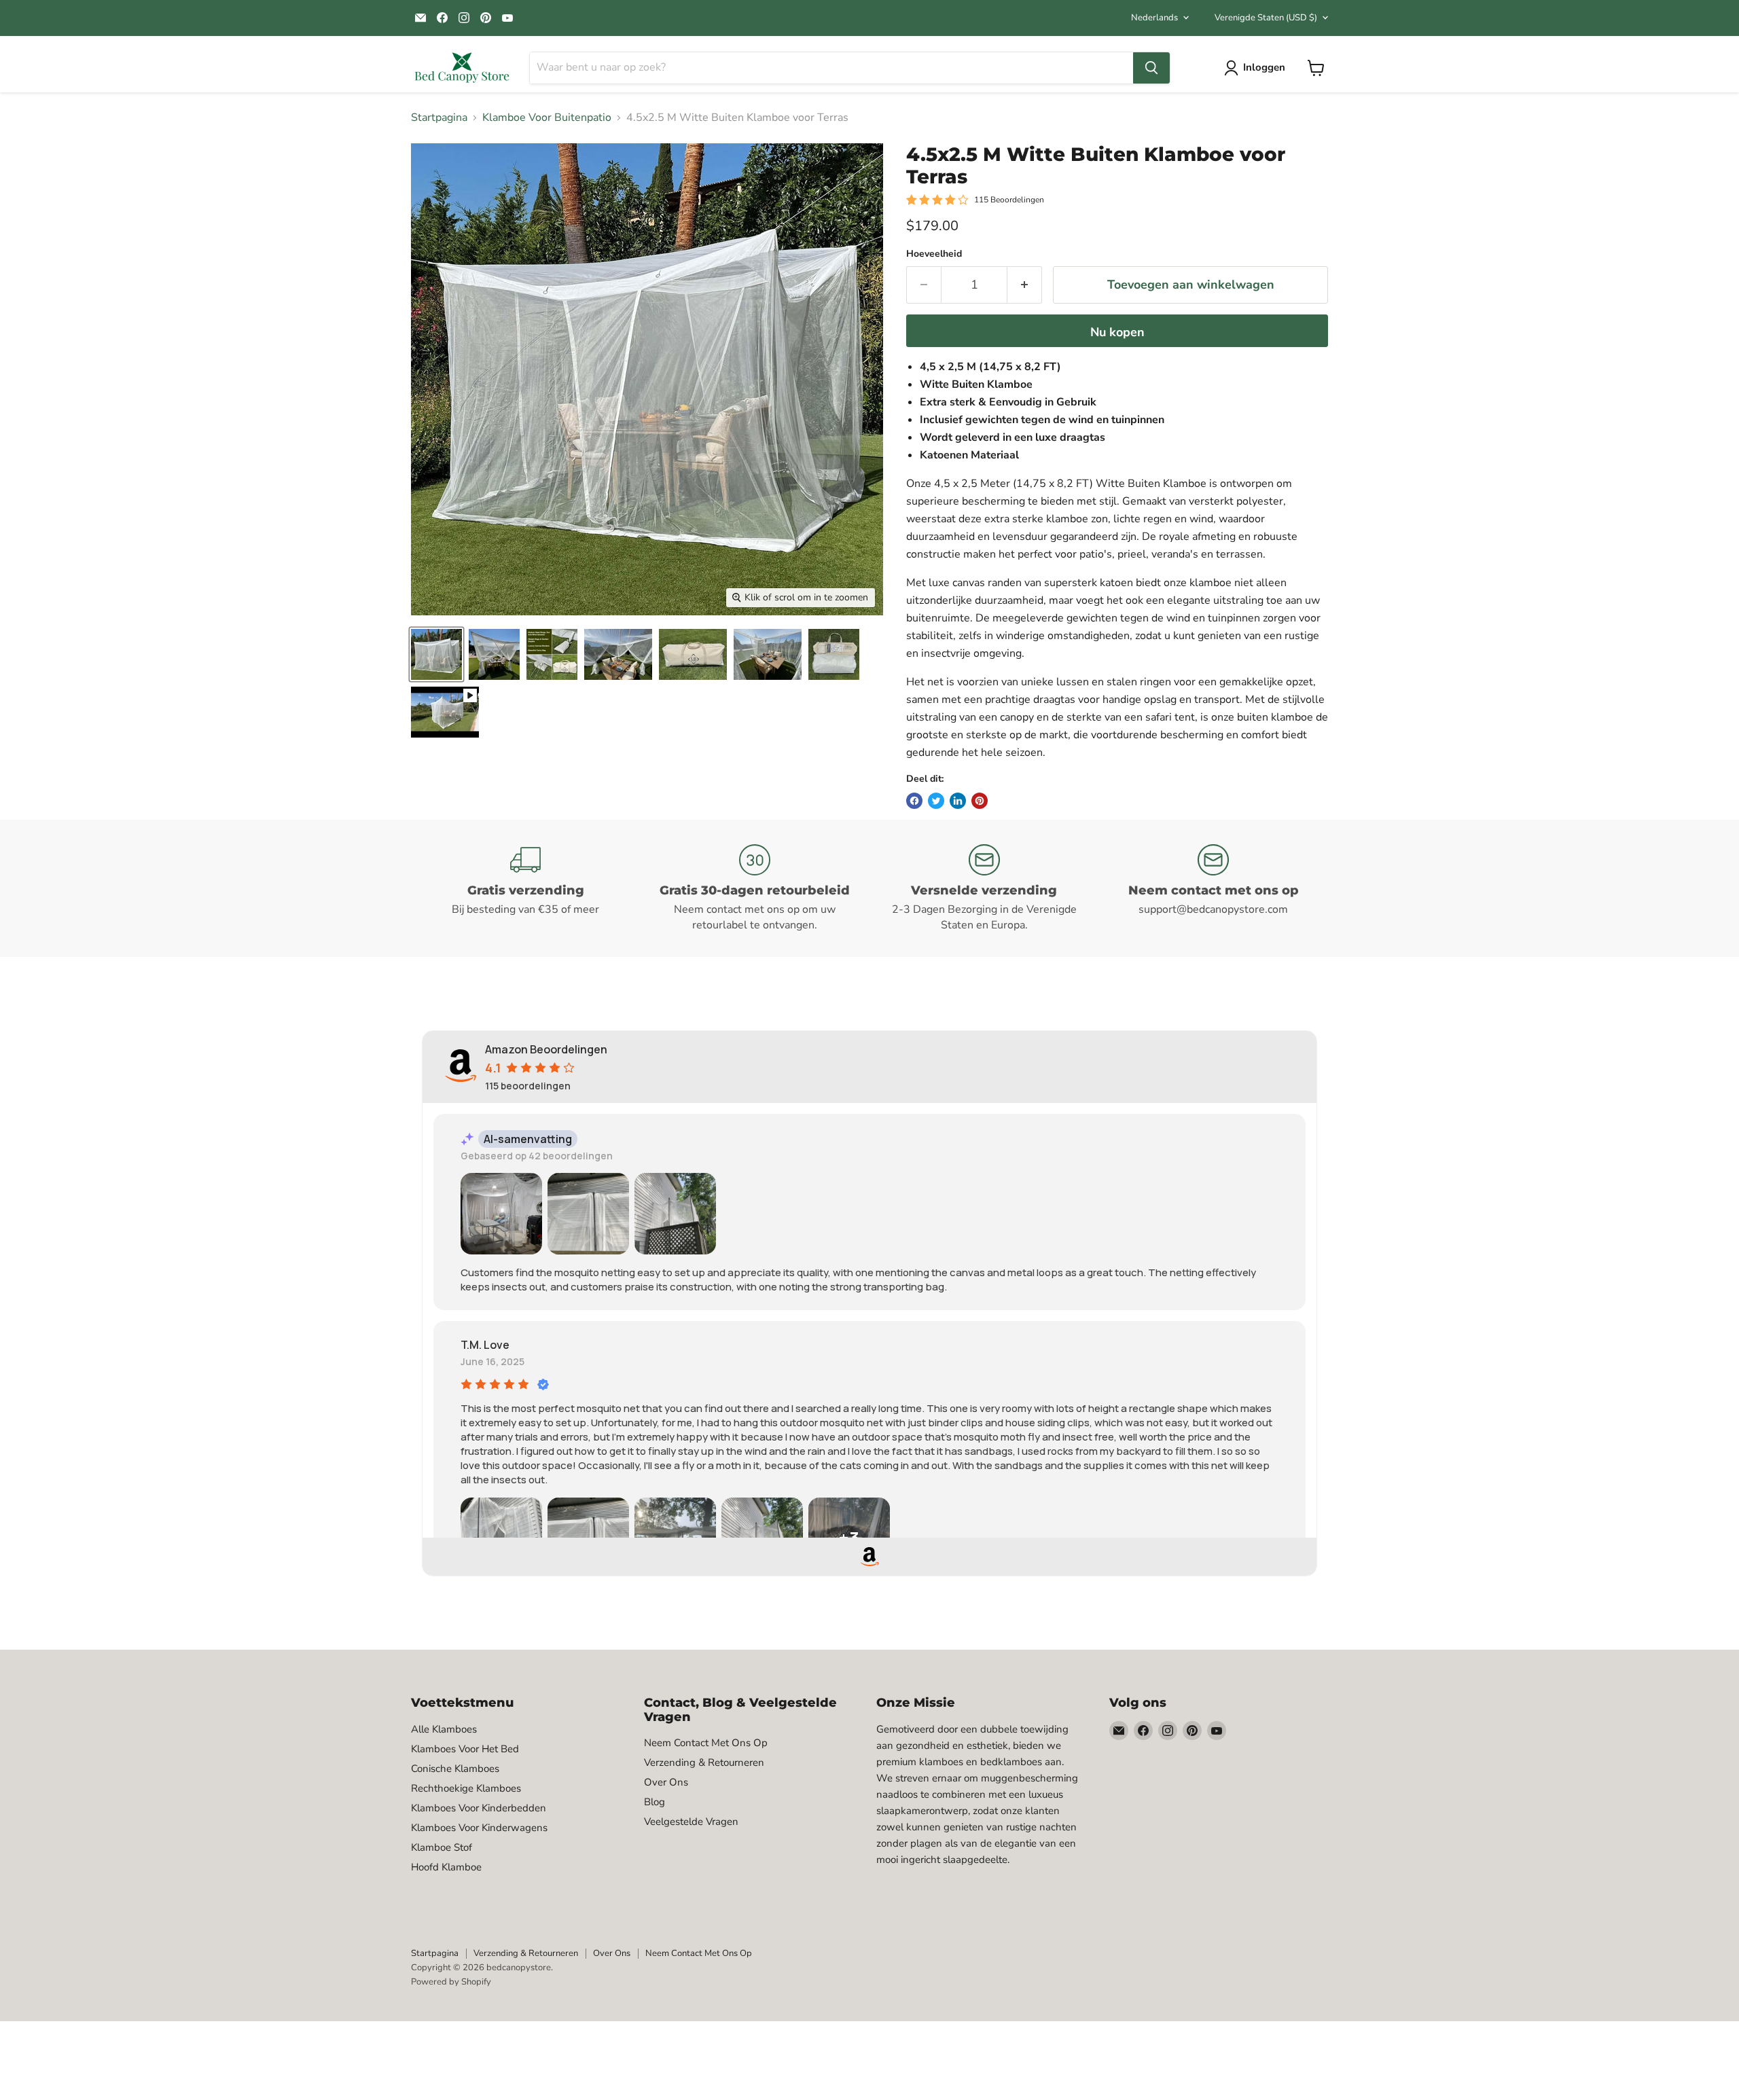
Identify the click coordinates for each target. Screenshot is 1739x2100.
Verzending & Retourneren (704, 1762)
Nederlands (1154, 18)
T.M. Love (485, 1345)
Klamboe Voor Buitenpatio (547, 117)
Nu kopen (1117, 332)
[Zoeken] (1151, 68)
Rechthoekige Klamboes (466, 1788)
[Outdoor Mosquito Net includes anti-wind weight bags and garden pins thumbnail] (552, 654)
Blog (655, 1802)
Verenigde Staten (1266, 18)
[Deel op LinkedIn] (958, 801)
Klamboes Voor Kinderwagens (479, 1828)
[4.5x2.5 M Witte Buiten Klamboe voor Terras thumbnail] (445, 712)
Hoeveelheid (934, 254)
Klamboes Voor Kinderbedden (479, 1808)
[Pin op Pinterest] (980, 801)
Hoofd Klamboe (446, 1867)
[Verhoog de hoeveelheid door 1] (1025, 285)
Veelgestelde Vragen (691, 1822)
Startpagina (439, 117)
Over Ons (666, 1782)
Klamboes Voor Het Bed (465, 1749)
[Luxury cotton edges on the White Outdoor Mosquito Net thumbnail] (618, 654)
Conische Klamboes (455, 1769)
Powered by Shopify (451, 1982)
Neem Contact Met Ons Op (706, 1743)
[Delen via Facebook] (914, 801)
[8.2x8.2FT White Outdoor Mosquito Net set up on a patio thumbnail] (436, 654)
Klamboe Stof (442, 1847)
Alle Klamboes (444, 1729)
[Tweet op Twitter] (936, 801)
